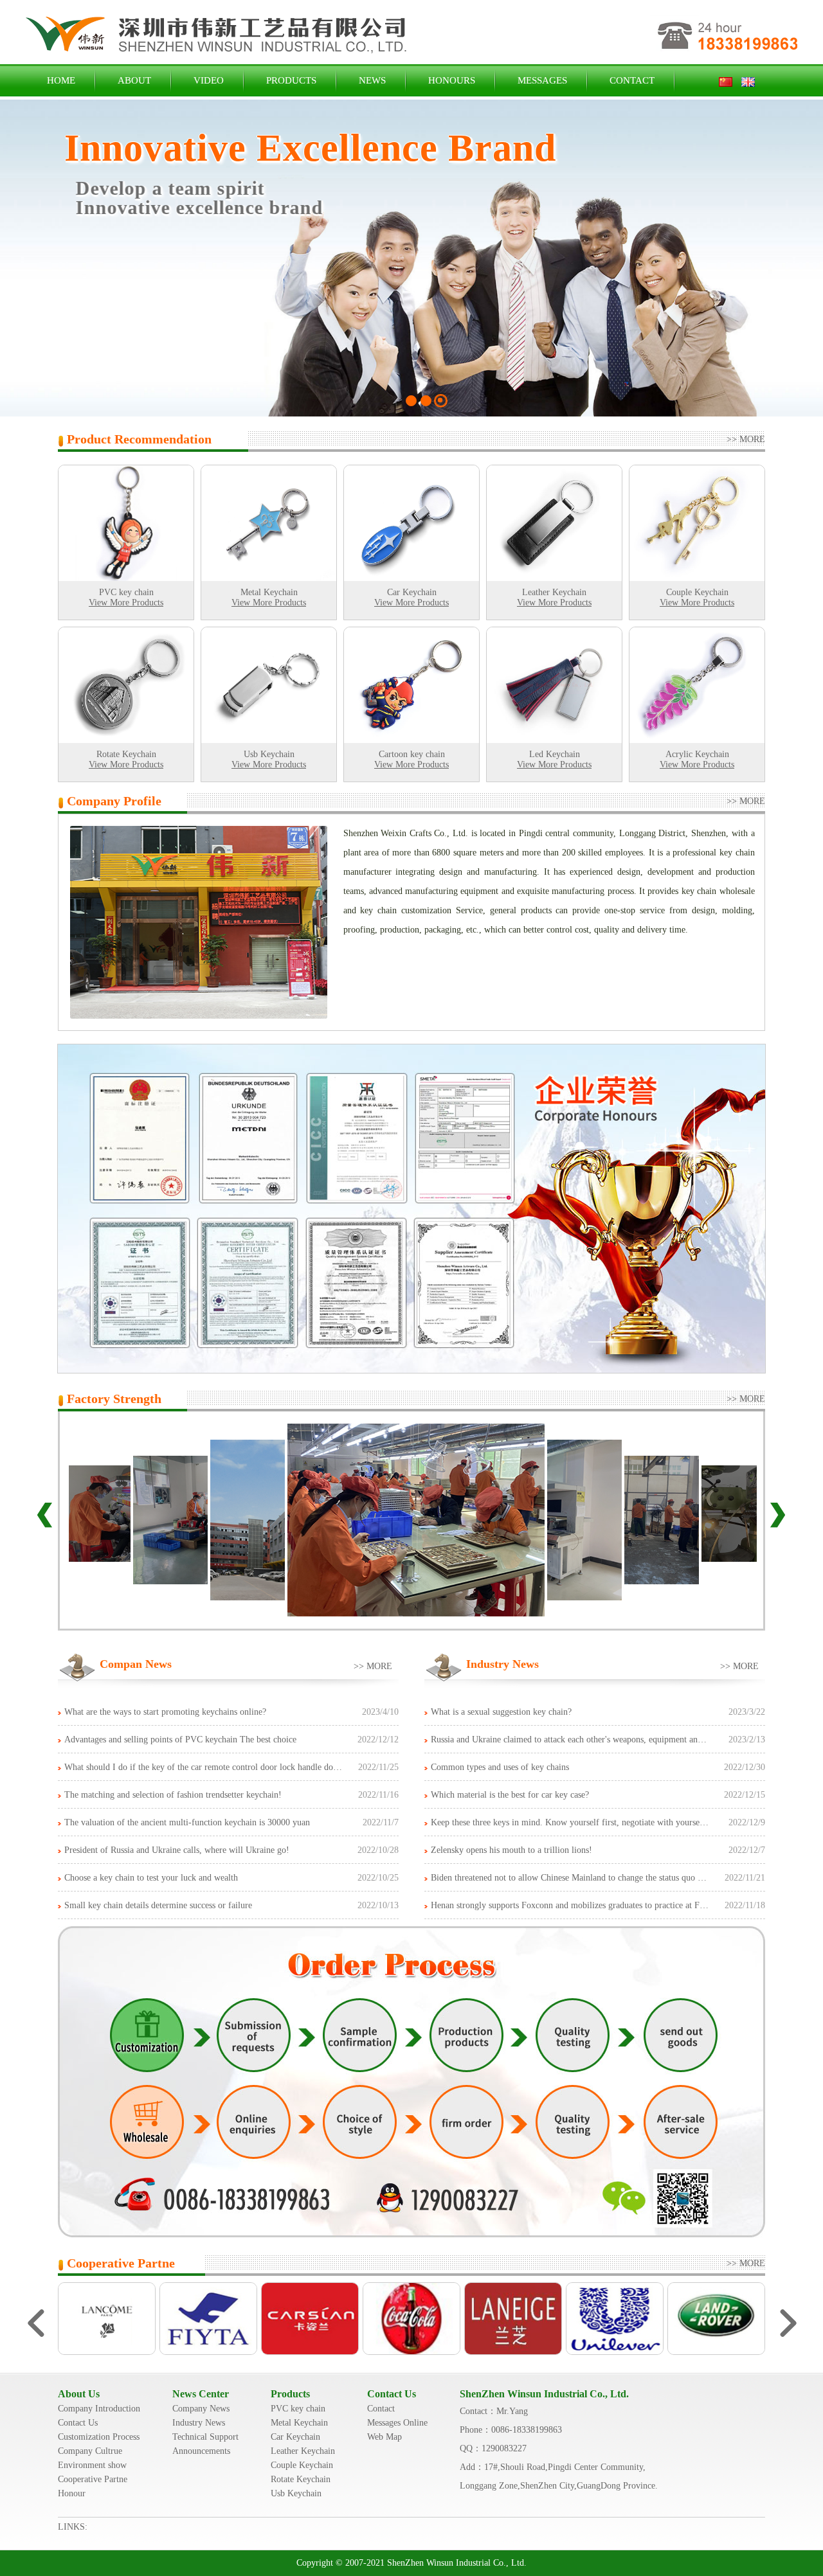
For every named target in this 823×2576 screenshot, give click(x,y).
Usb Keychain (296, 2493)
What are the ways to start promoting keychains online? (165, 1712)
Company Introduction (99, 2409)
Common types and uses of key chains (500, 1767)
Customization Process (99, 2437)
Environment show (92, 2465)
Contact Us (78, 2423)
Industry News (199, 2423)
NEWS (372, 80)
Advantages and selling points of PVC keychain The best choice (180, 1740)
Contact (381, 2409)
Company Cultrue (90, 2451)
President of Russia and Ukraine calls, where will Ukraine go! (177, 1850)
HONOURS (452, 80)
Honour (72, 2493)
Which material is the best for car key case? (510, 1795)
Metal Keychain (299, 2423)
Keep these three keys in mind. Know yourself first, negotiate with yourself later (577, 1822)
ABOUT (134, 80)
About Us (79, 2394)
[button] (23, 263)
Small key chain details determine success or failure (158, 1905)
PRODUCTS (291, 80)
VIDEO (209, 80)
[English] (748, 80)
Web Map (384, 2437)
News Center (201, 2394)
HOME (61, 80)
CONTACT (632, 80)
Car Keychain (295, 2437)
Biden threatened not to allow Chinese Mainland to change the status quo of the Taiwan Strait (601, 1878)
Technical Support (205, 2437)
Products (290, 2394)
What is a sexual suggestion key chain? (501, 1712)
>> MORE (750, 439)
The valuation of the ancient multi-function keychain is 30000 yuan (187, 1822)
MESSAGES (542, 80)
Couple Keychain (302, 2465)
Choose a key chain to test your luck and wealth (151, 1878)
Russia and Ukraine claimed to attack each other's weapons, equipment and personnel (585, 1740)
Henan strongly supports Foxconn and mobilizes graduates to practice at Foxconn (578, 1905)
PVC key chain (298, 2409)
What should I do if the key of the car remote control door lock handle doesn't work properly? (236, 1767)
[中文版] (729, 80)
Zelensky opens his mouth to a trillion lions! (511, 1850)
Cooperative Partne (93, 2479)
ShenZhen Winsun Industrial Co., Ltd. (544, 2394)
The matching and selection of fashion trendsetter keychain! (173, 1795)
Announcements (201, 2451)
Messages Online (397, 2423)
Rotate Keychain (301, 2479)
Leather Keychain (303, 2451)
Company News (201, 2409)
